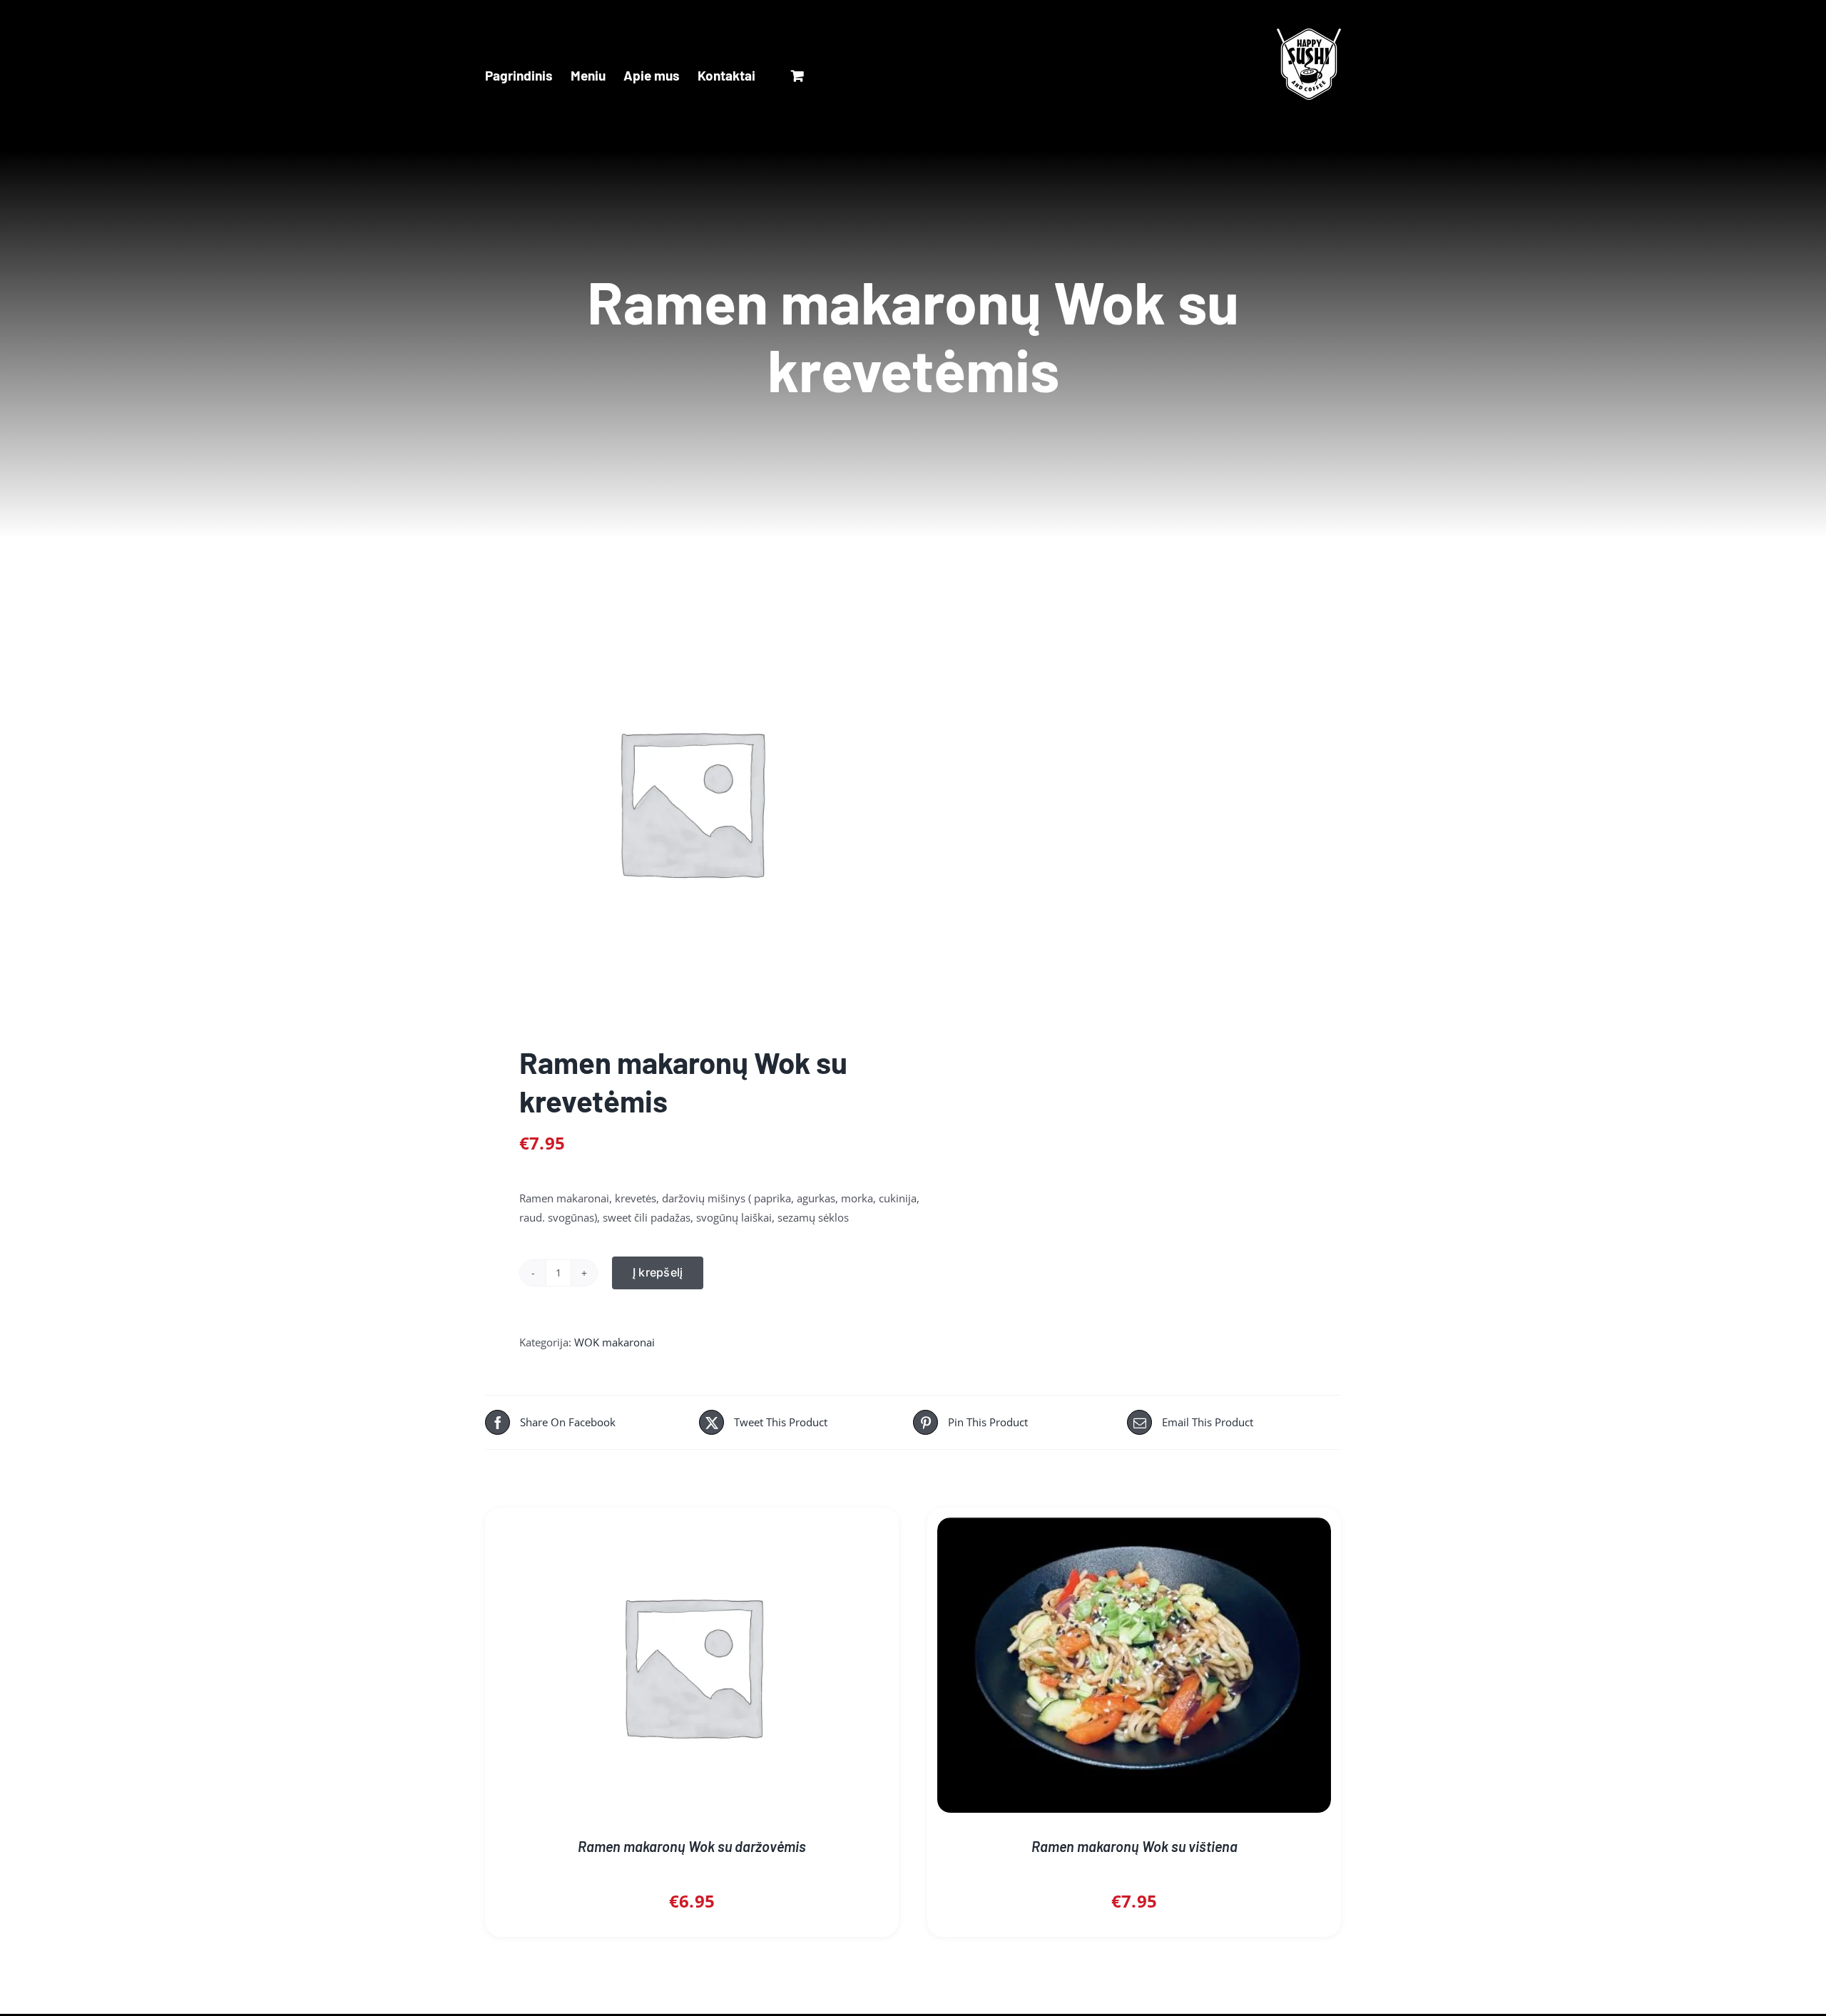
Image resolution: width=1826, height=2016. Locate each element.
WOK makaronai (614, 1342)
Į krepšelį (658, 1272)
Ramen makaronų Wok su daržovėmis (692, 1846)
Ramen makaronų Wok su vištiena (1134, 1846)
